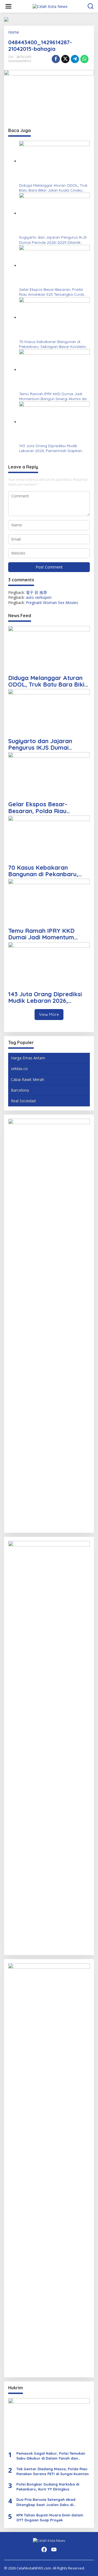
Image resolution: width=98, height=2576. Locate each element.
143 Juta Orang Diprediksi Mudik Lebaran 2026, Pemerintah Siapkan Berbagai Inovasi (50, 448)
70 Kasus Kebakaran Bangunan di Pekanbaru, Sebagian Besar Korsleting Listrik (54, 344)
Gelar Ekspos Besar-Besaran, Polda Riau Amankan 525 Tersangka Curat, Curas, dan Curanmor (52, 292)
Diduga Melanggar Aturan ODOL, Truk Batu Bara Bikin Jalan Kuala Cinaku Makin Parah (53, 188)
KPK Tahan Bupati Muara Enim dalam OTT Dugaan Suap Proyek (50, 2518)
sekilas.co (19, 1069)
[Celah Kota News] (50, 6)
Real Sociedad (23, 1101)
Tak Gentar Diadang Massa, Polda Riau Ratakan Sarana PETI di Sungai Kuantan (53, 2471)
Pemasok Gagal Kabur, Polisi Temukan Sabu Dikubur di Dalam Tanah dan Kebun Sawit (51, 2456)
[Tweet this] (65, 59)
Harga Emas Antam (28, 1058)
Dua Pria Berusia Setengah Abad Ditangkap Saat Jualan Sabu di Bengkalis (46, 2502)
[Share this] (56, 59)
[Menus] (8, 6)
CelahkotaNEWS (20, 61)
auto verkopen (39, 597)
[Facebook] (44, 2549)
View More (49, 1014)
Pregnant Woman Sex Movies (52, 603)
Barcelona (20, 1090)
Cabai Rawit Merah (27, 1079)
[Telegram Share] (75, 59)
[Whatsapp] (84, 59)
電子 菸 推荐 (36, 592)
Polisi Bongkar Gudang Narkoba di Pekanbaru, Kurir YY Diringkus (48, 2487)
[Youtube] (54, 2549)
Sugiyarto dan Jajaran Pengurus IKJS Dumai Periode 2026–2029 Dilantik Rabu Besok (53, 240)
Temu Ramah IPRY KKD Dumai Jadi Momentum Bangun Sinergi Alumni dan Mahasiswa (54, 396)
